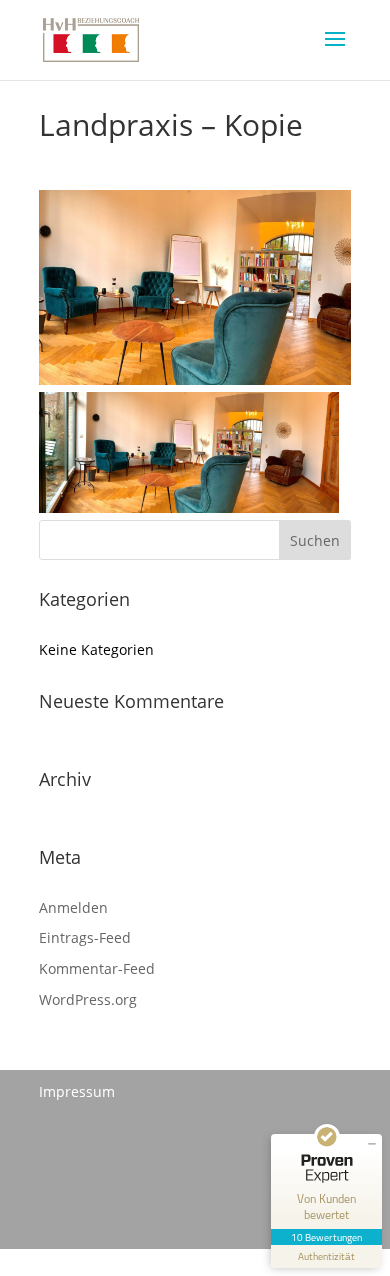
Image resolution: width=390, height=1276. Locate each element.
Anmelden (73, 907)
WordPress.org (88, 999)
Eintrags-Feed (85, 937)
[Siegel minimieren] (372, 1144)
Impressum (77, 1091)
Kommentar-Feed (97, 968)
